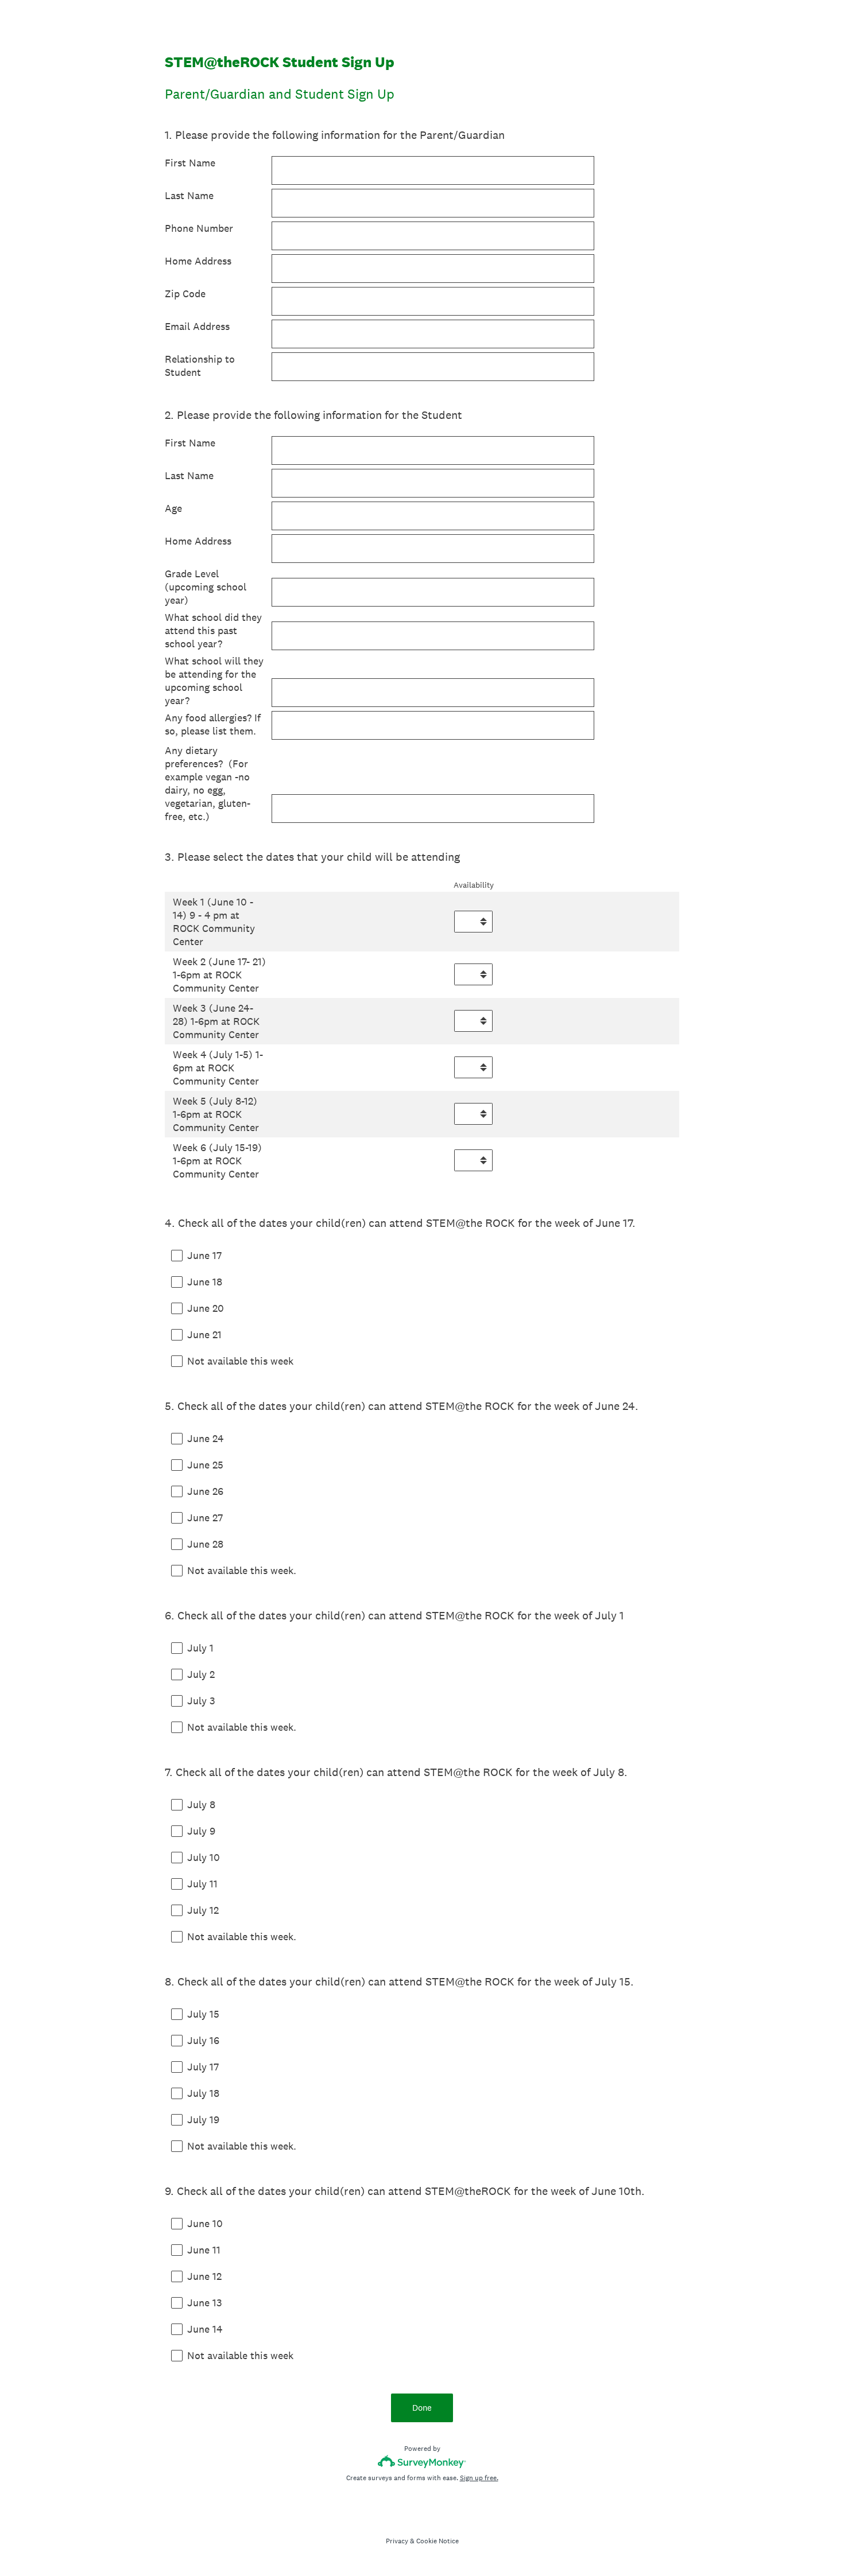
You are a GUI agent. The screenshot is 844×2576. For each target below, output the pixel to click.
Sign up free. (479, 2478)
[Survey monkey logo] (422, 2462)
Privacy (397, 2541)
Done (422, 2408)
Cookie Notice (438, 2541)
